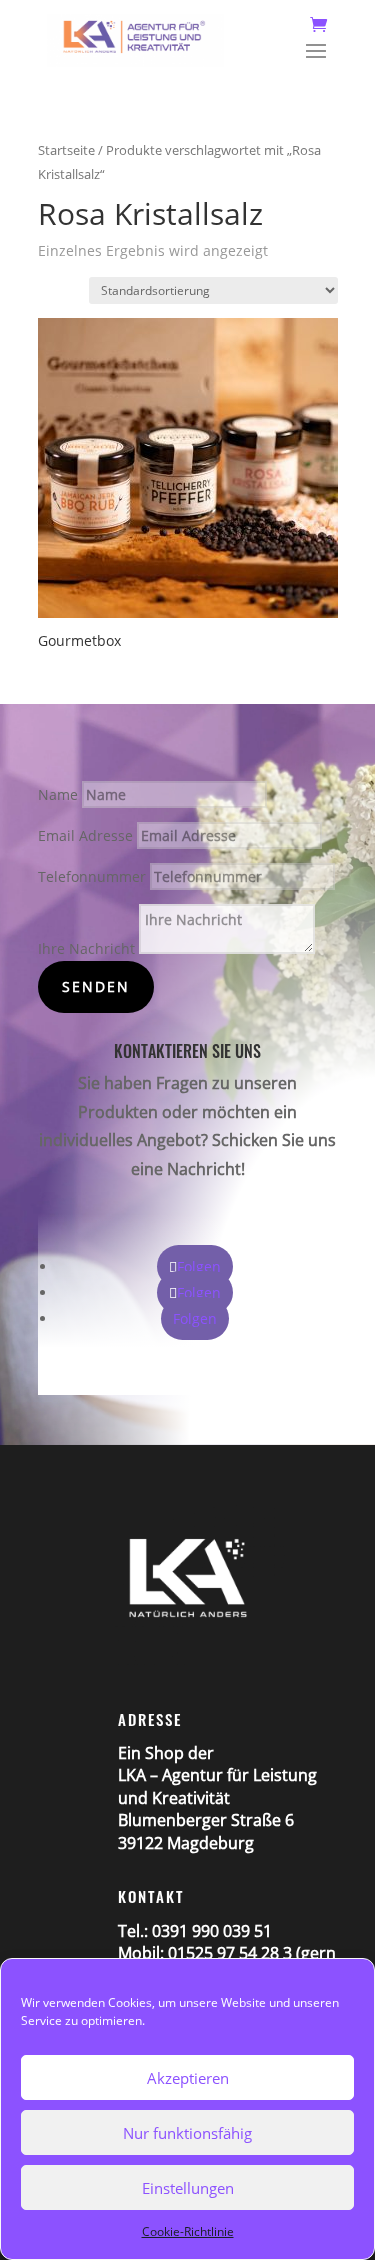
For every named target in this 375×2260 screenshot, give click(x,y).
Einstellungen (188, 2188)
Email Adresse (85, 835)
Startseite (66, 150)
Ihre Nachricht (86, 948)
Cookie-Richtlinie (188, 2231)
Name (58, 794)
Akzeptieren (188, 2078)
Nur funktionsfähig (187, 2133)
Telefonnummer (92, 876)
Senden (96, 986)
